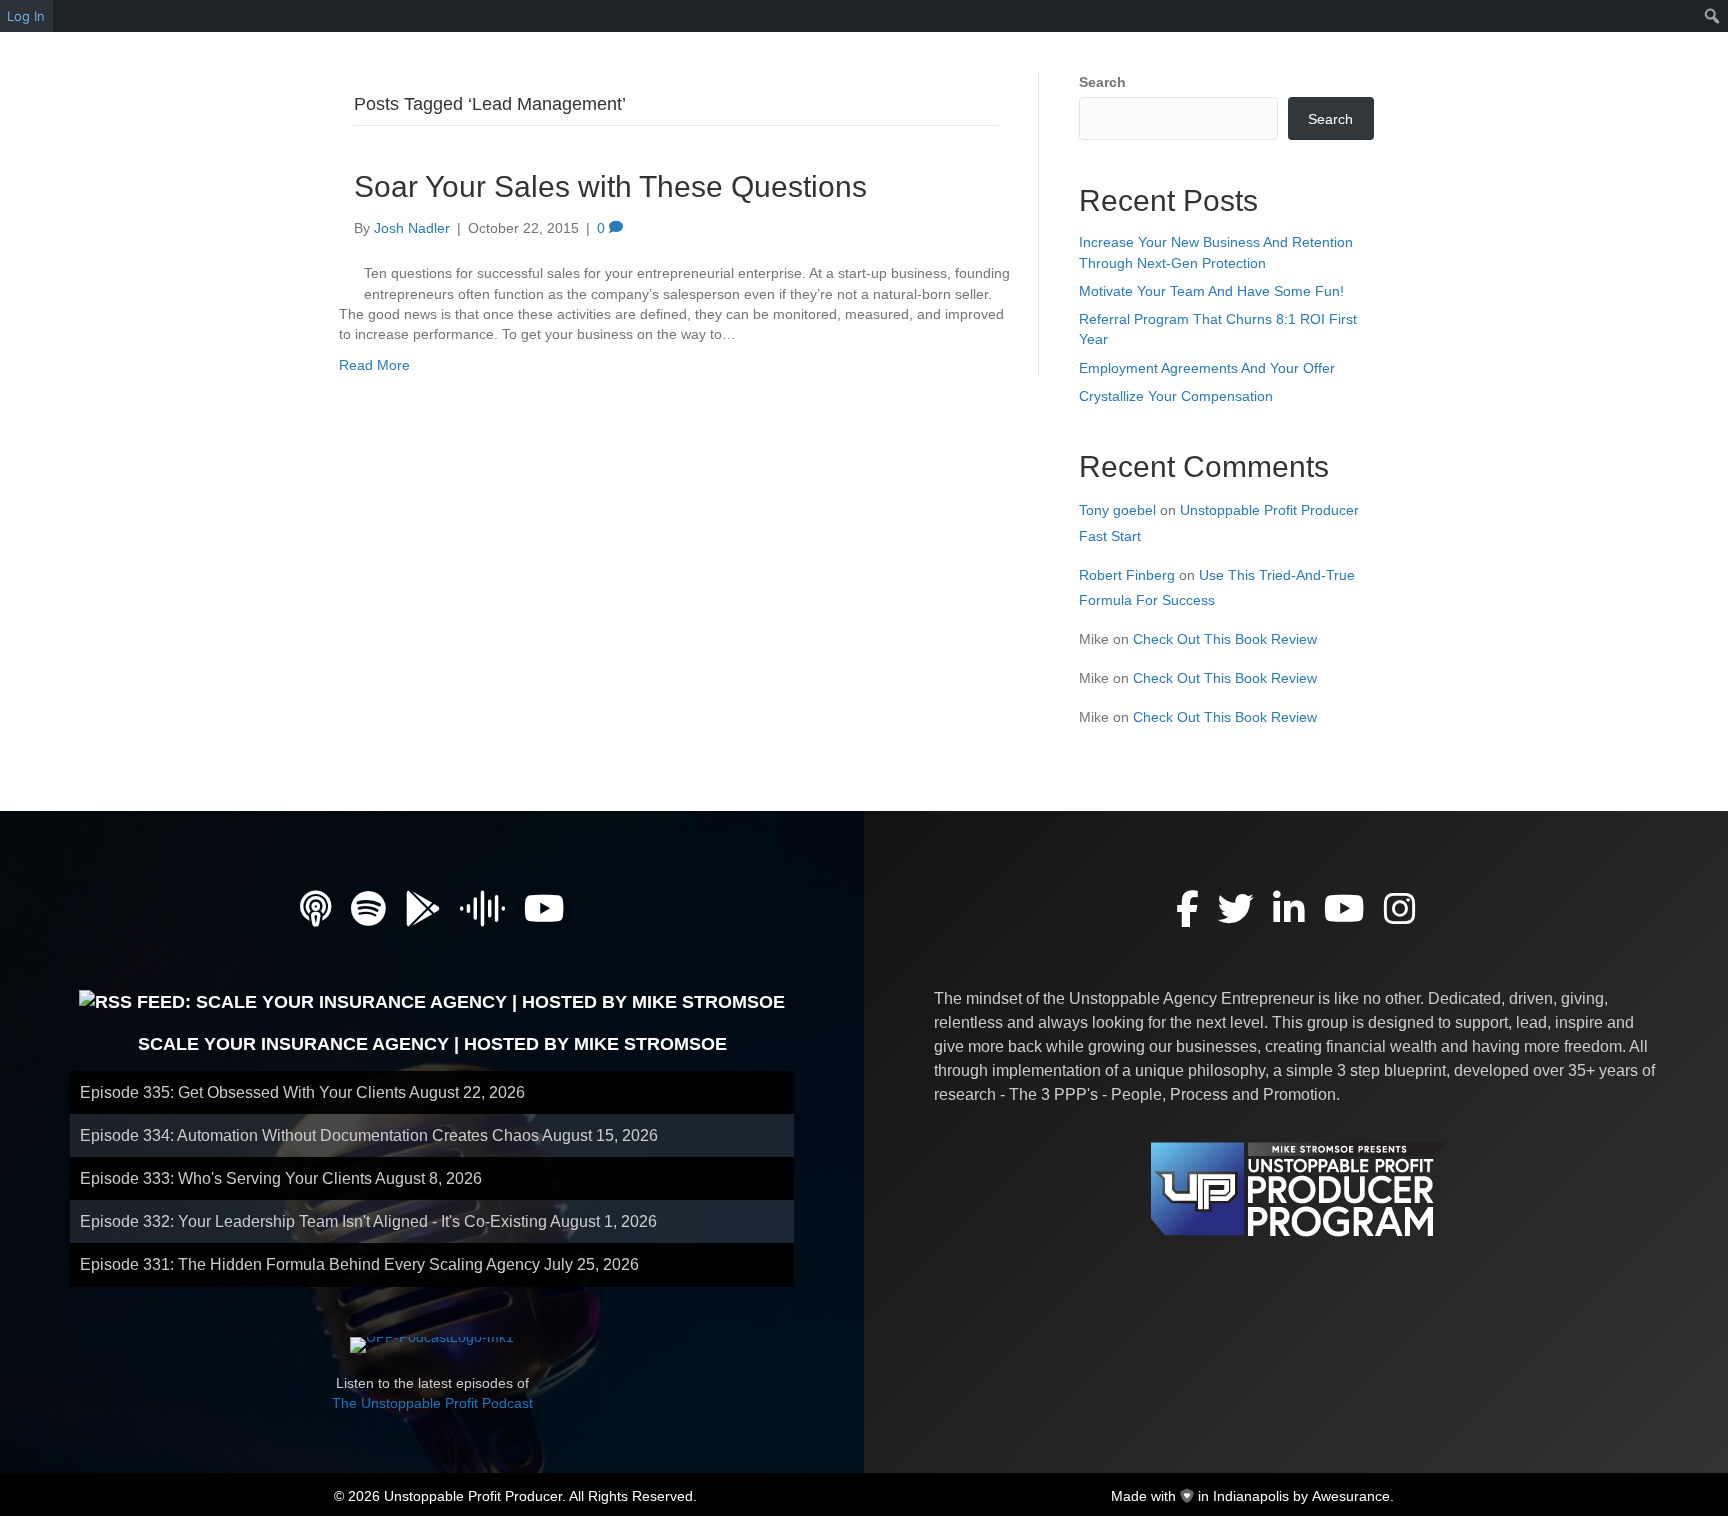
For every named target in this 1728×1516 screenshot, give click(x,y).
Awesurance (1351, 1496)
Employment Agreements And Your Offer (1207, 368)
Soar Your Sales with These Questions (610, 186)
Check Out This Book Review (1225, 639)
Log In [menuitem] (26, 16)
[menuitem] (1712, 16)
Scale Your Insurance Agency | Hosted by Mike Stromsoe (432, 1044)
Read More (374, 365)
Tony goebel (1117, 510)
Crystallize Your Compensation (1176, 396)
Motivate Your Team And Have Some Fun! (1211, 291)
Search (1102, 82)
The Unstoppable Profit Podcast (432, 1403)
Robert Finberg (1127, 575)
